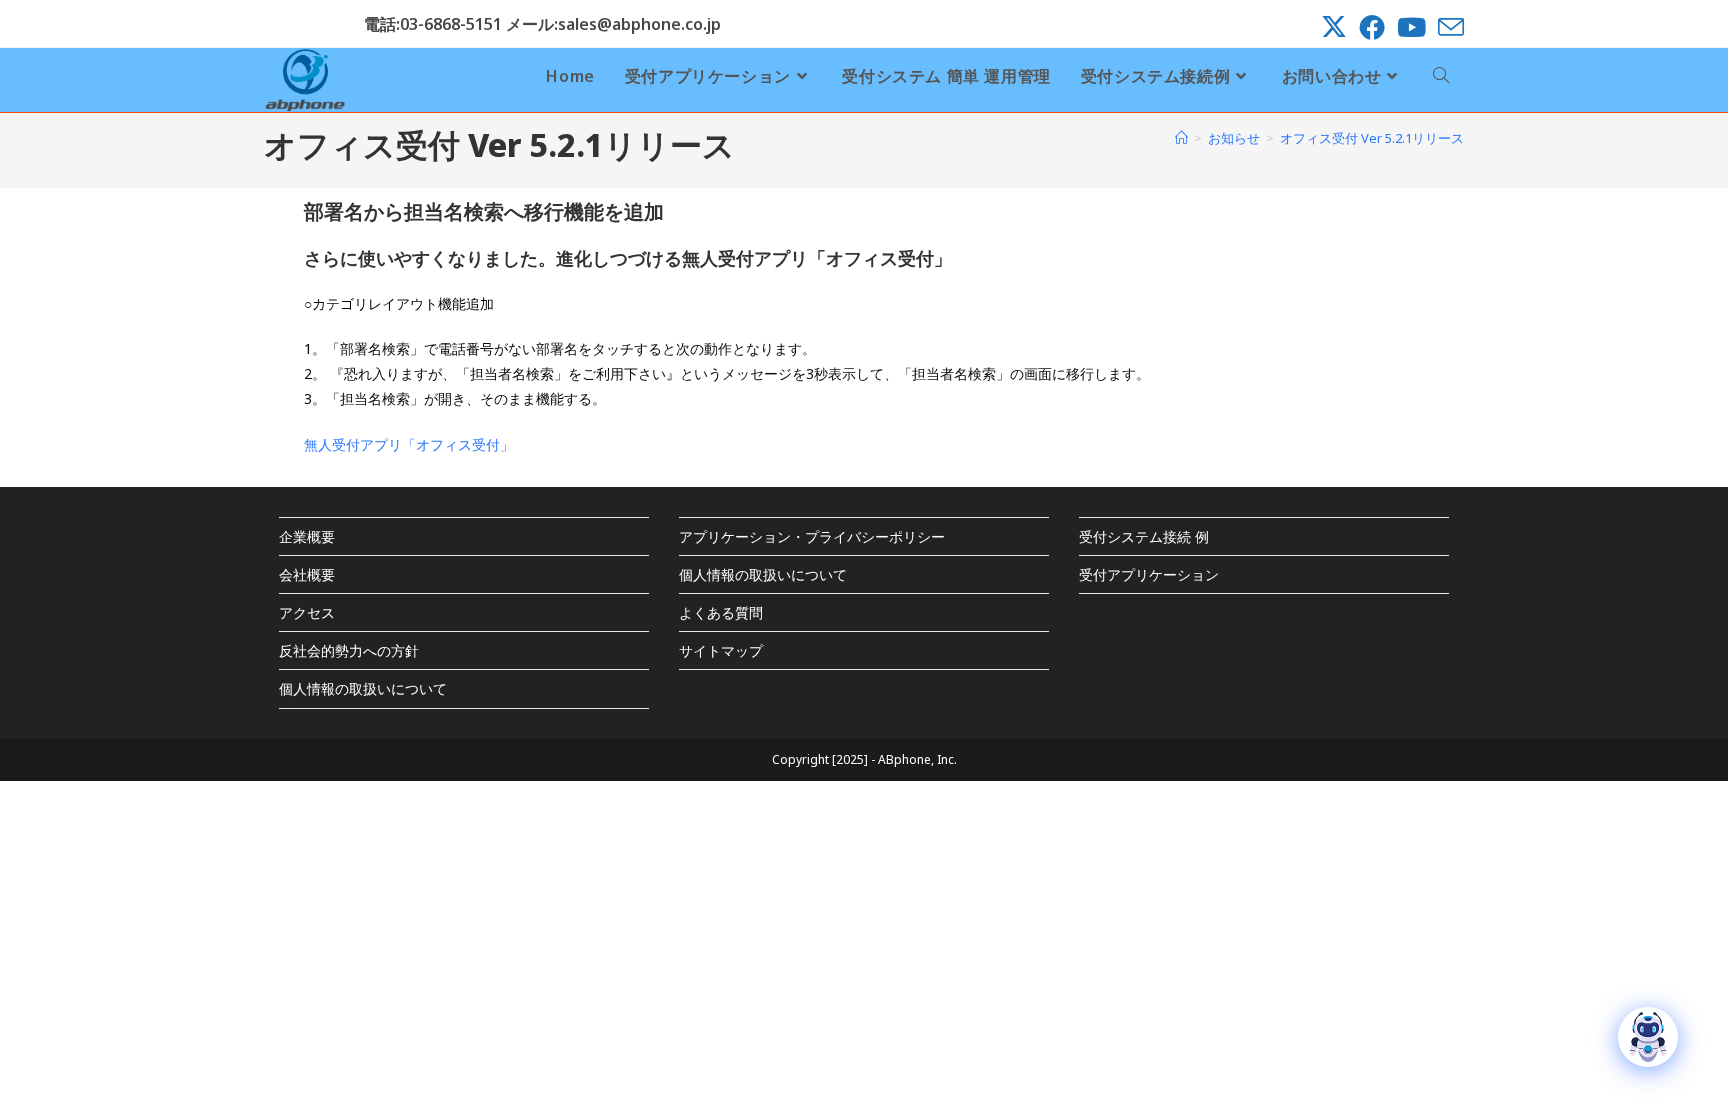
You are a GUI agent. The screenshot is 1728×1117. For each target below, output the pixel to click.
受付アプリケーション (1149, 574)
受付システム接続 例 (1144, 536)
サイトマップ (721, 650)
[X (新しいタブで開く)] (1334, 27)
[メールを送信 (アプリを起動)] (1448, 27)
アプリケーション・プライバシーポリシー (812, 536)
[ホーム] (1181, 138)
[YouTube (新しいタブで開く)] (1411, 27)
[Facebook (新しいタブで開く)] (1372, 27)
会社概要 (307, 574)
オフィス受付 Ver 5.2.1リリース (1372, 138)
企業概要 (307, 536)
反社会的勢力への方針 (349, 650)
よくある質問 (721, 612)
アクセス (307, 612)
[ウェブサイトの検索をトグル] (1441, 76)
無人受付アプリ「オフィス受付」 (409, 444)
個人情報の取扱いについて (363, 688)
